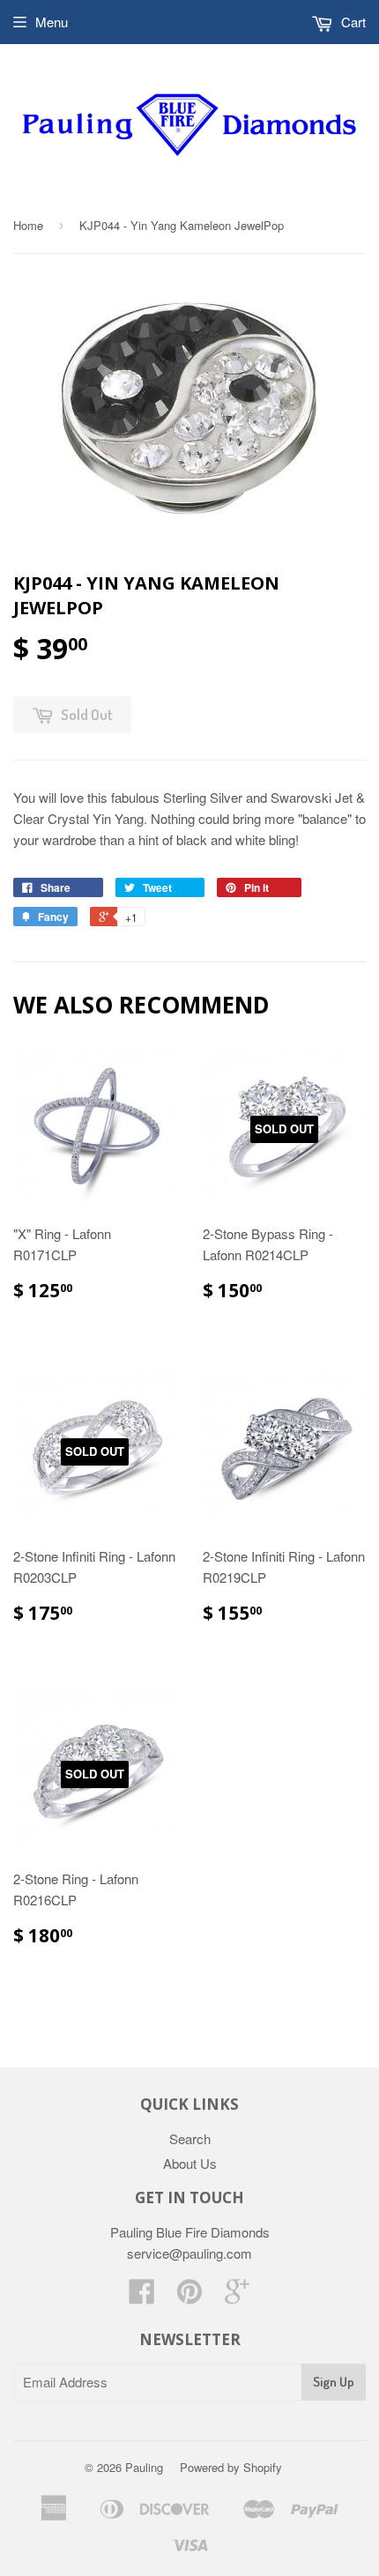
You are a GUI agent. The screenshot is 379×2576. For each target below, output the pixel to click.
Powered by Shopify (231, 2467)
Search (190, 2138)
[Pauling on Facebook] (142, 2296)
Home (28, 225)
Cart (352, 22)
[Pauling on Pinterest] (189, 2296)
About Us (190, 2163)
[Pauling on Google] (237, 2296)
